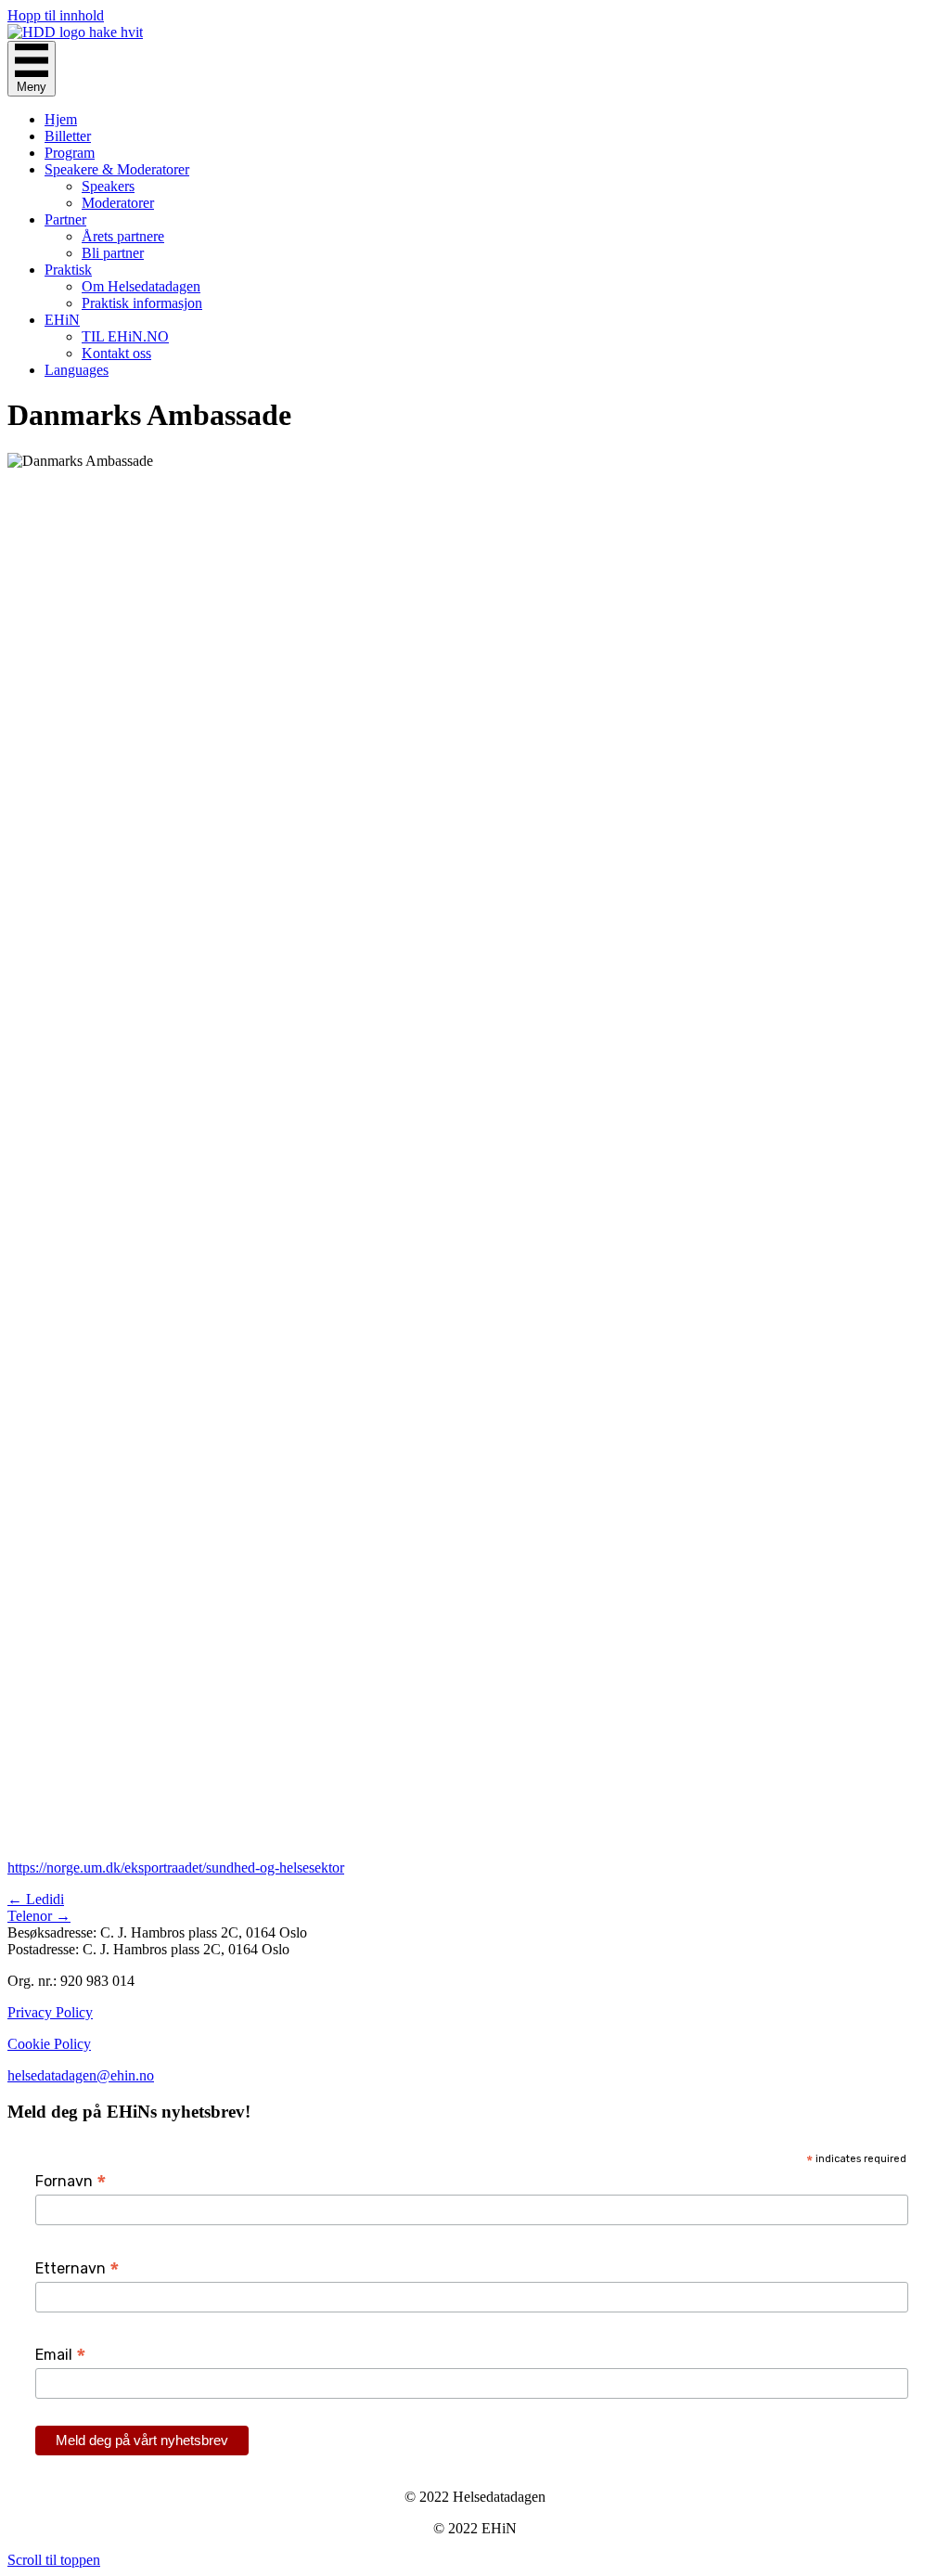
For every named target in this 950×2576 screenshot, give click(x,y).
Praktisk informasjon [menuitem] (142, 303)
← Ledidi (36, 1899)
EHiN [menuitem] (62, 320)
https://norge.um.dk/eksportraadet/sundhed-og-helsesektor (176, 1868)
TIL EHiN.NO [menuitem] (125, 336)
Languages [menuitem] (77, 370)
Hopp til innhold (56, 15)
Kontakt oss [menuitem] (116, 353)
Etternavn (77, 2268)
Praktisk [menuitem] (68, 270)
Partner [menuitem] (65, 219)
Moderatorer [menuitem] (118, 203)
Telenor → (39, 1916)
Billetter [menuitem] (68, 136)
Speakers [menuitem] (108, 186)
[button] (54, 2560)
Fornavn (71, 2181)
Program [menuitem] (70, 153)
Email (61, 2355)
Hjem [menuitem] (61, 119)
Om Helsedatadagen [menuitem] (141, 286)
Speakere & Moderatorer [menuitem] (117, 169)
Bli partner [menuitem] (113, 253)
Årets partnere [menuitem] (123, 236)
